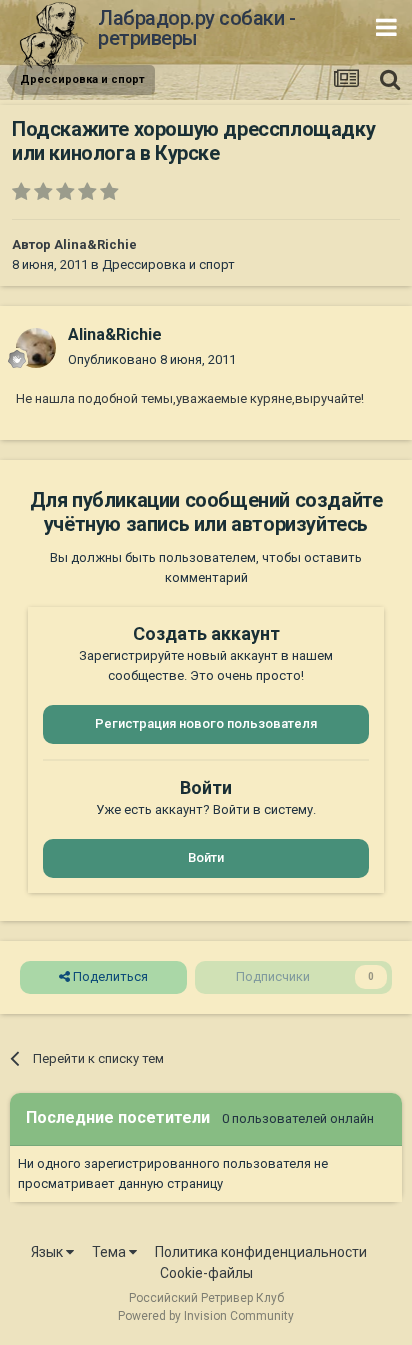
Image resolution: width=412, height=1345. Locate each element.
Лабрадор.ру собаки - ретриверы (196, 28)
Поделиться (109, 976)
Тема (110, 1252)
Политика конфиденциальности (261, 1252)
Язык (48, 1252)
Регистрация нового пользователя (206, 723)
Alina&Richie (95, 244)
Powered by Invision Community (206, 1316)
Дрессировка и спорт (168, 264)
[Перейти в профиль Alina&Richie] (36, 348)
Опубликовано (152, 359)
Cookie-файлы (206, 1273)
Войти (206, 857)
